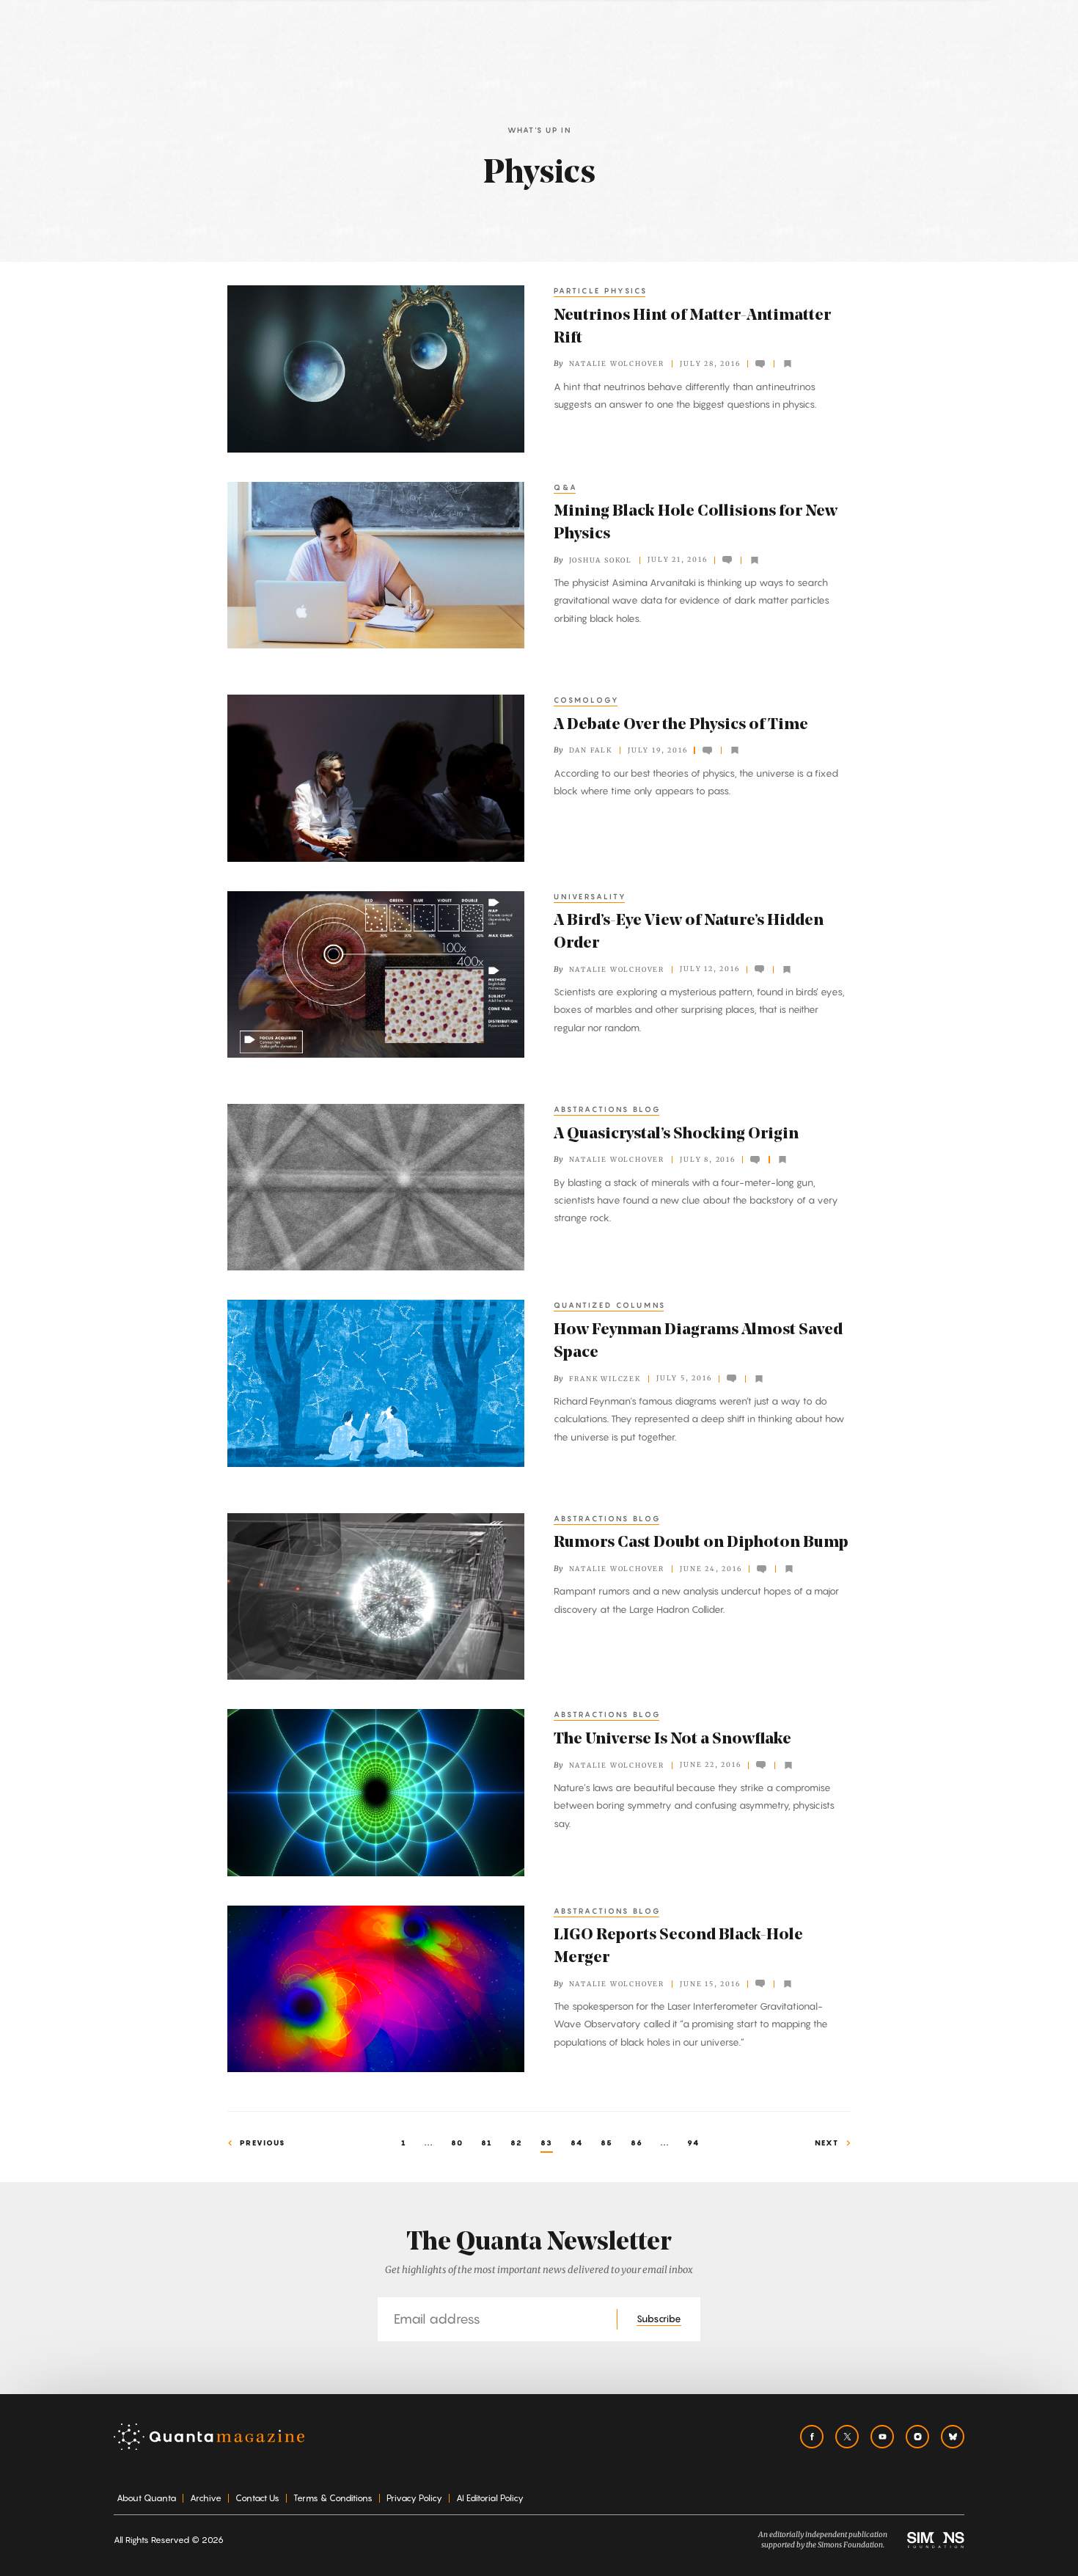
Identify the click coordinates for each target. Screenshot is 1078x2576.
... (429, 2143)
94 (693, 2143)
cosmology (587, 700)
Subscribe (659, 2319)
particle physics (601, 290)
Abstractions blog (608, 1109)
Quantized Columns (610, 1305)
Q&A (566, 487)
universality (590, 896)
